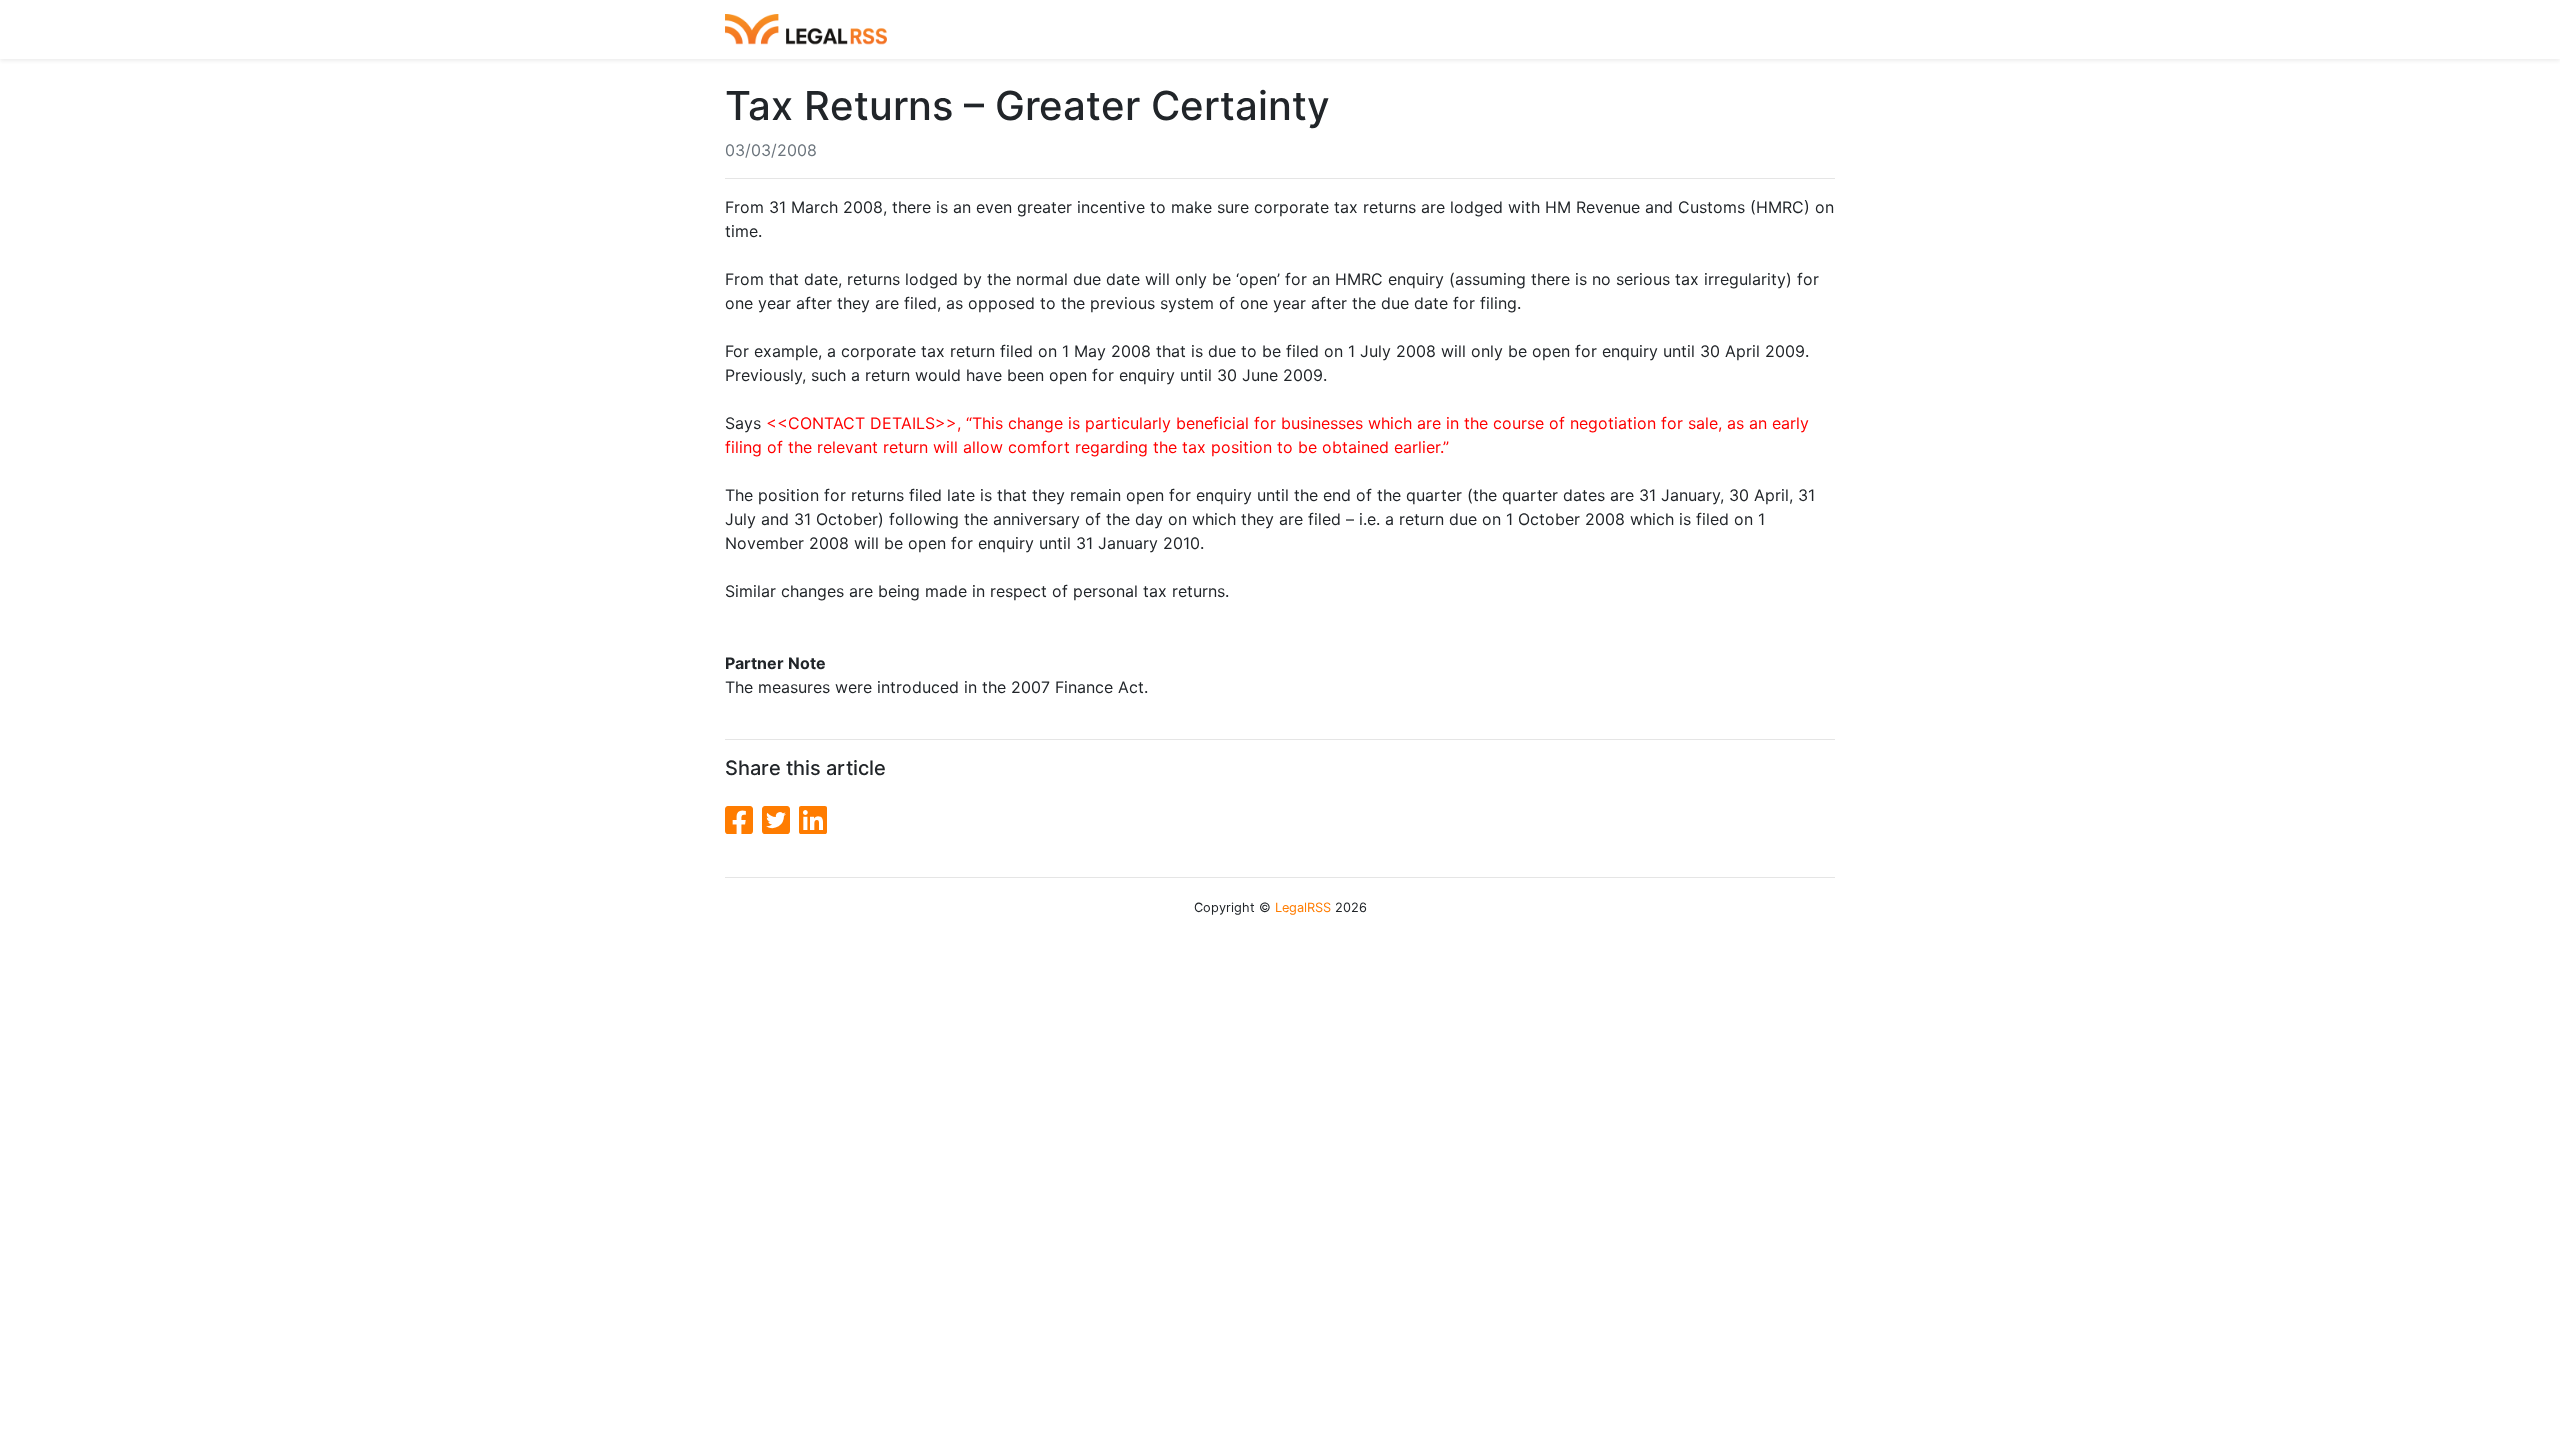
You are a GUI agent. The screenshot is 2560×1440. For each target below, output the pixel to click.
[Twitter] (780, 820)
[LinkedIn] (813, 820)
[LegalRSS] (806, 29)
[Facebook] (743, 820)
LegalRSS (1303, 907)
